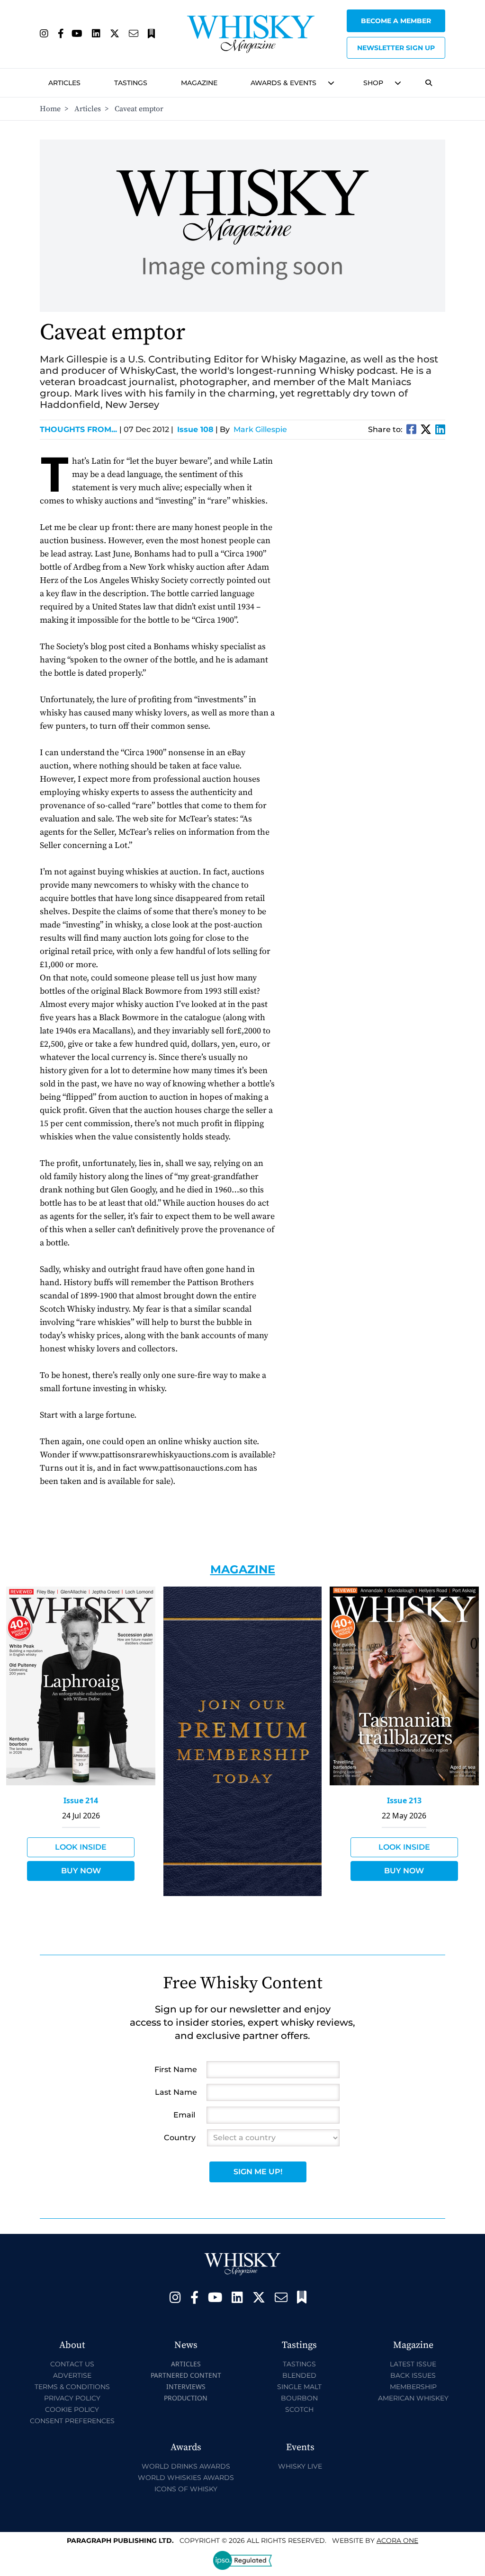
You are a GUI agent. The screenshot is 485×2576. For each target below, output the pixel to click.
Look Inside (81, 1847)
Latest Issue (413, 2364)
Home (50, 109)
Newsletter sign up (396, 48)
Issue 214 (81, 1800)
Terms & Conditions (72, 2387)
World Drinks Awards (186, 2466)
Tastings (131, 83)
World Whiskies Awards (186, 2478)
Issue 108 (195, 429)
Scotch (299, 2409)
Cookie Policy (72, 2409)
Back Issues (413, 2375)
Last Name (176, 2092)
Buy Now (81, 1871)
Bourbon (299, 2398)
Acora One (397, 2541)
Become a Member (396, 21)
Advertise (72, 2375)
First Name (176, 2069)
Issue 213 (404, 1800)
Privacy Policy (72, 2398)
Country (180, 2138)
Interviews (186, 2386)
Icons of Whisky (186, 2489)
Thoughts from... (81, 429)
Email (184, 2115)
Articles (64, 83)
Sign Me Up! (258, 2172)
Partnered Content (186, 2375)
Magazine (199, 83)
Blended (299, 2375)
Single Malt (299, 2387)
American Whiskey (413, 2398)
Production (186, 2398)
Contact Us (72, 2364)
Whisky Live (300, 2466)
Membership (413, 2387)
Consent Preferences (72, 2421)
